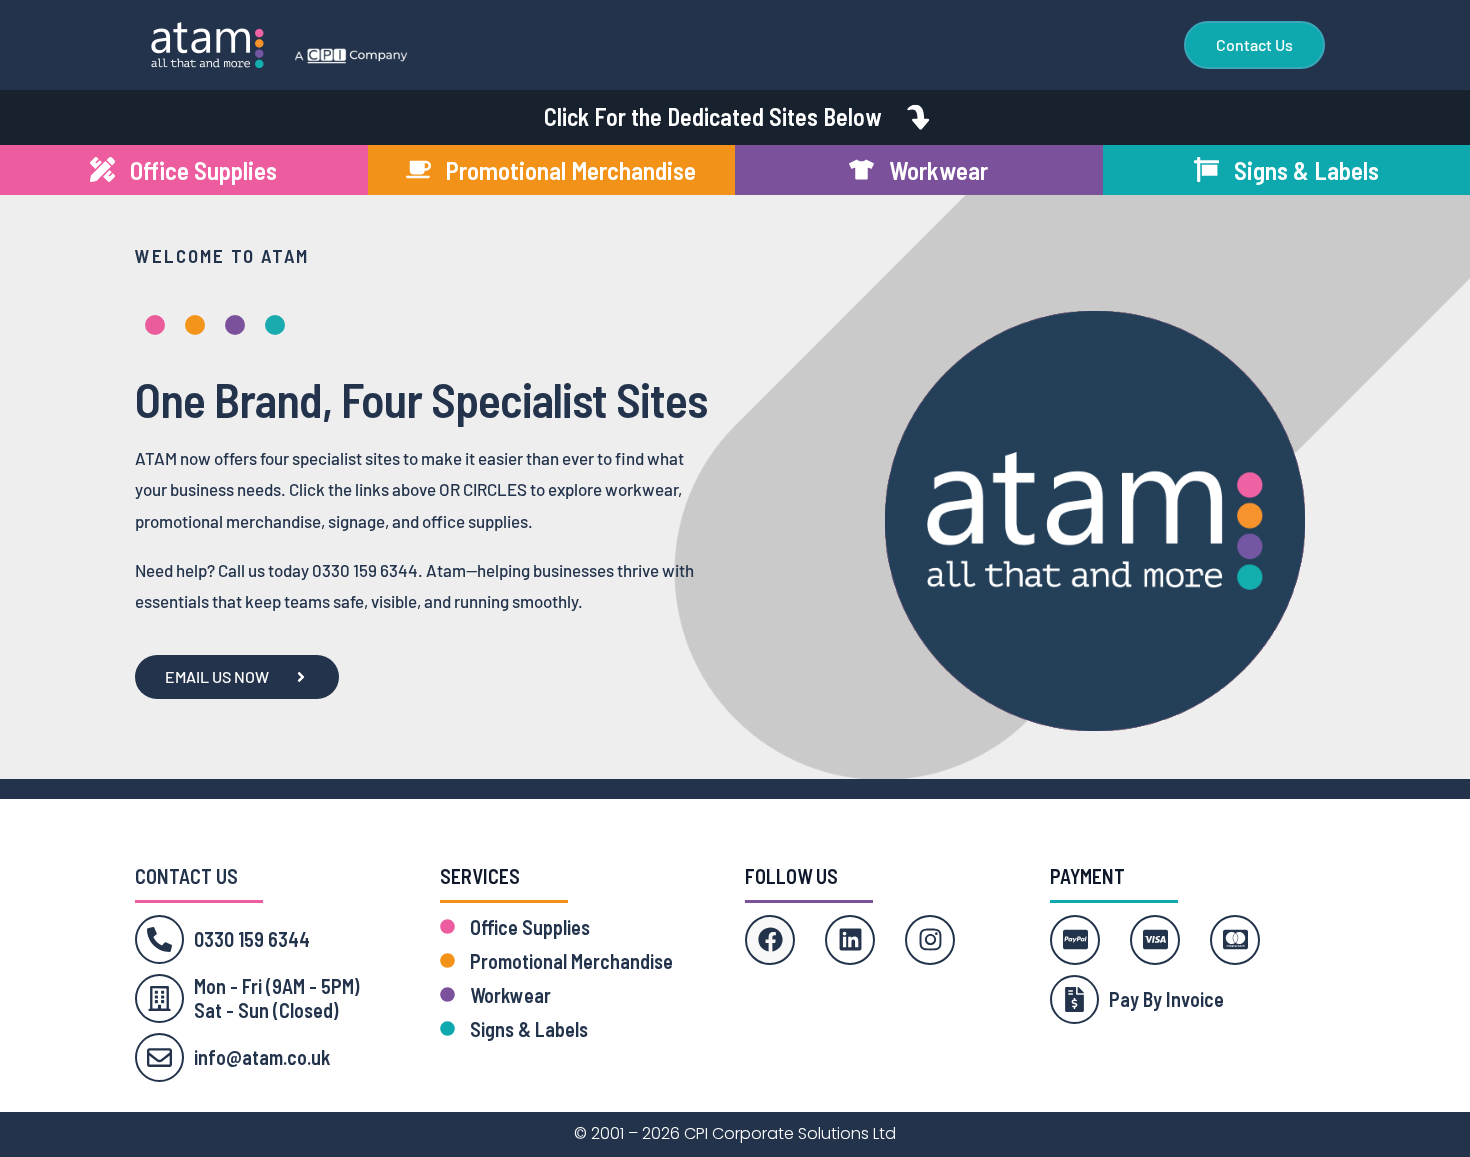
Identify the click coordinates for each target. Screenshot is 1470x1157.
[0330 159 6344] (159, 939)
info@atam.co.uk (262, 1057)
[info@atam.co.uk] (159, 1057)
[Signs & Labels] (447, 1028)
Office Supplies (530, 927)
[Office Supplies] (447, 926)
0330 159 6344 (252, 939)
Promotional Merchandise (571, 961)
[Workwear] (447, 994)
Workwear (510, 995)
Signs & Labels (529, 1029)
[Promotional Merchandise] (447, 960)
